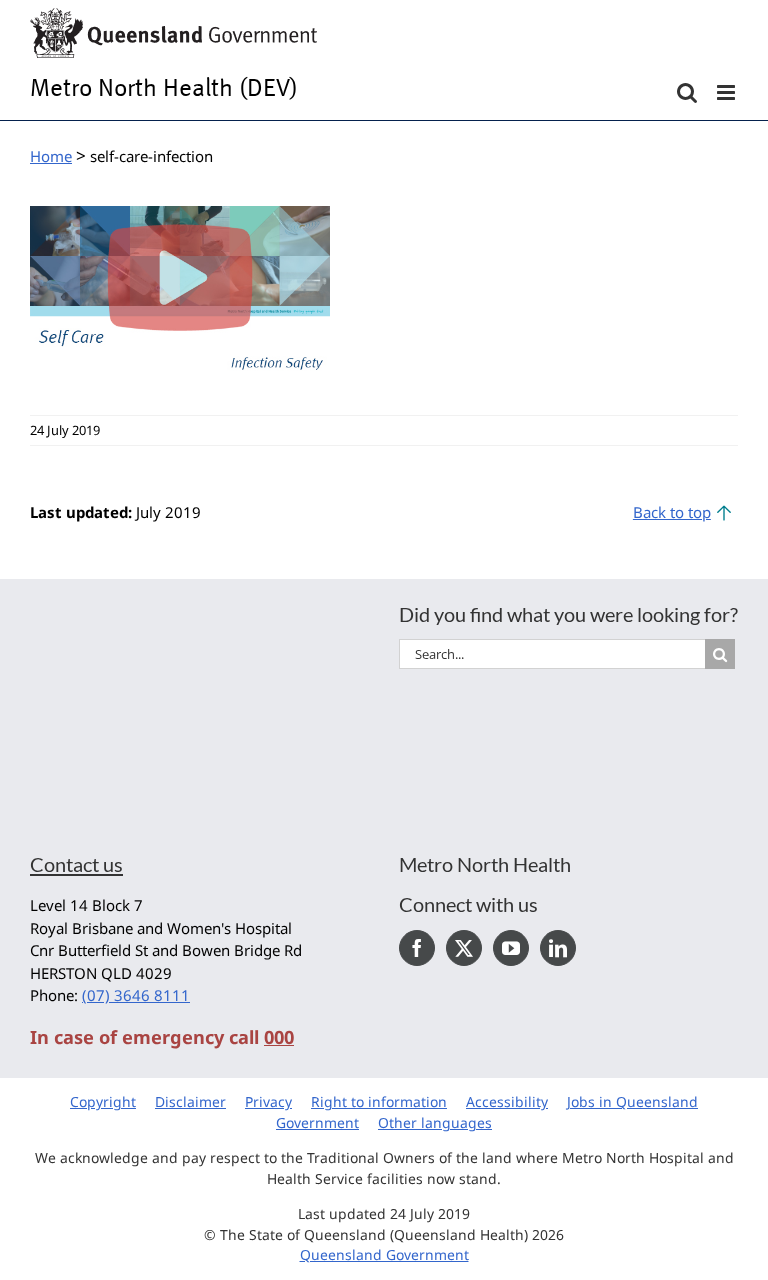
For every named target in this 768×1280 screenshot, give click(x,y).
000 (279, 1037)
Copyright (103, 1101)
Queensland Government (384, 1254)
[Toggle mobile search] (687, 92)
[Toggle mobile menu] (727, 92)
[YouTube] (511, 948)
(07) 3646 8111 (136, 995)
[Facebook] (417, 948)
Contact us (76, 864)
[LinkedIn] (558, 948)
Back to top (672, 512)
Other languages (435, 1122)
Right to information (379, 1101)
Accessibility (507, 1101)
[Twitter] (464, 948)
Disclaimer (190, 1101)
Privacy (268, 1101)
